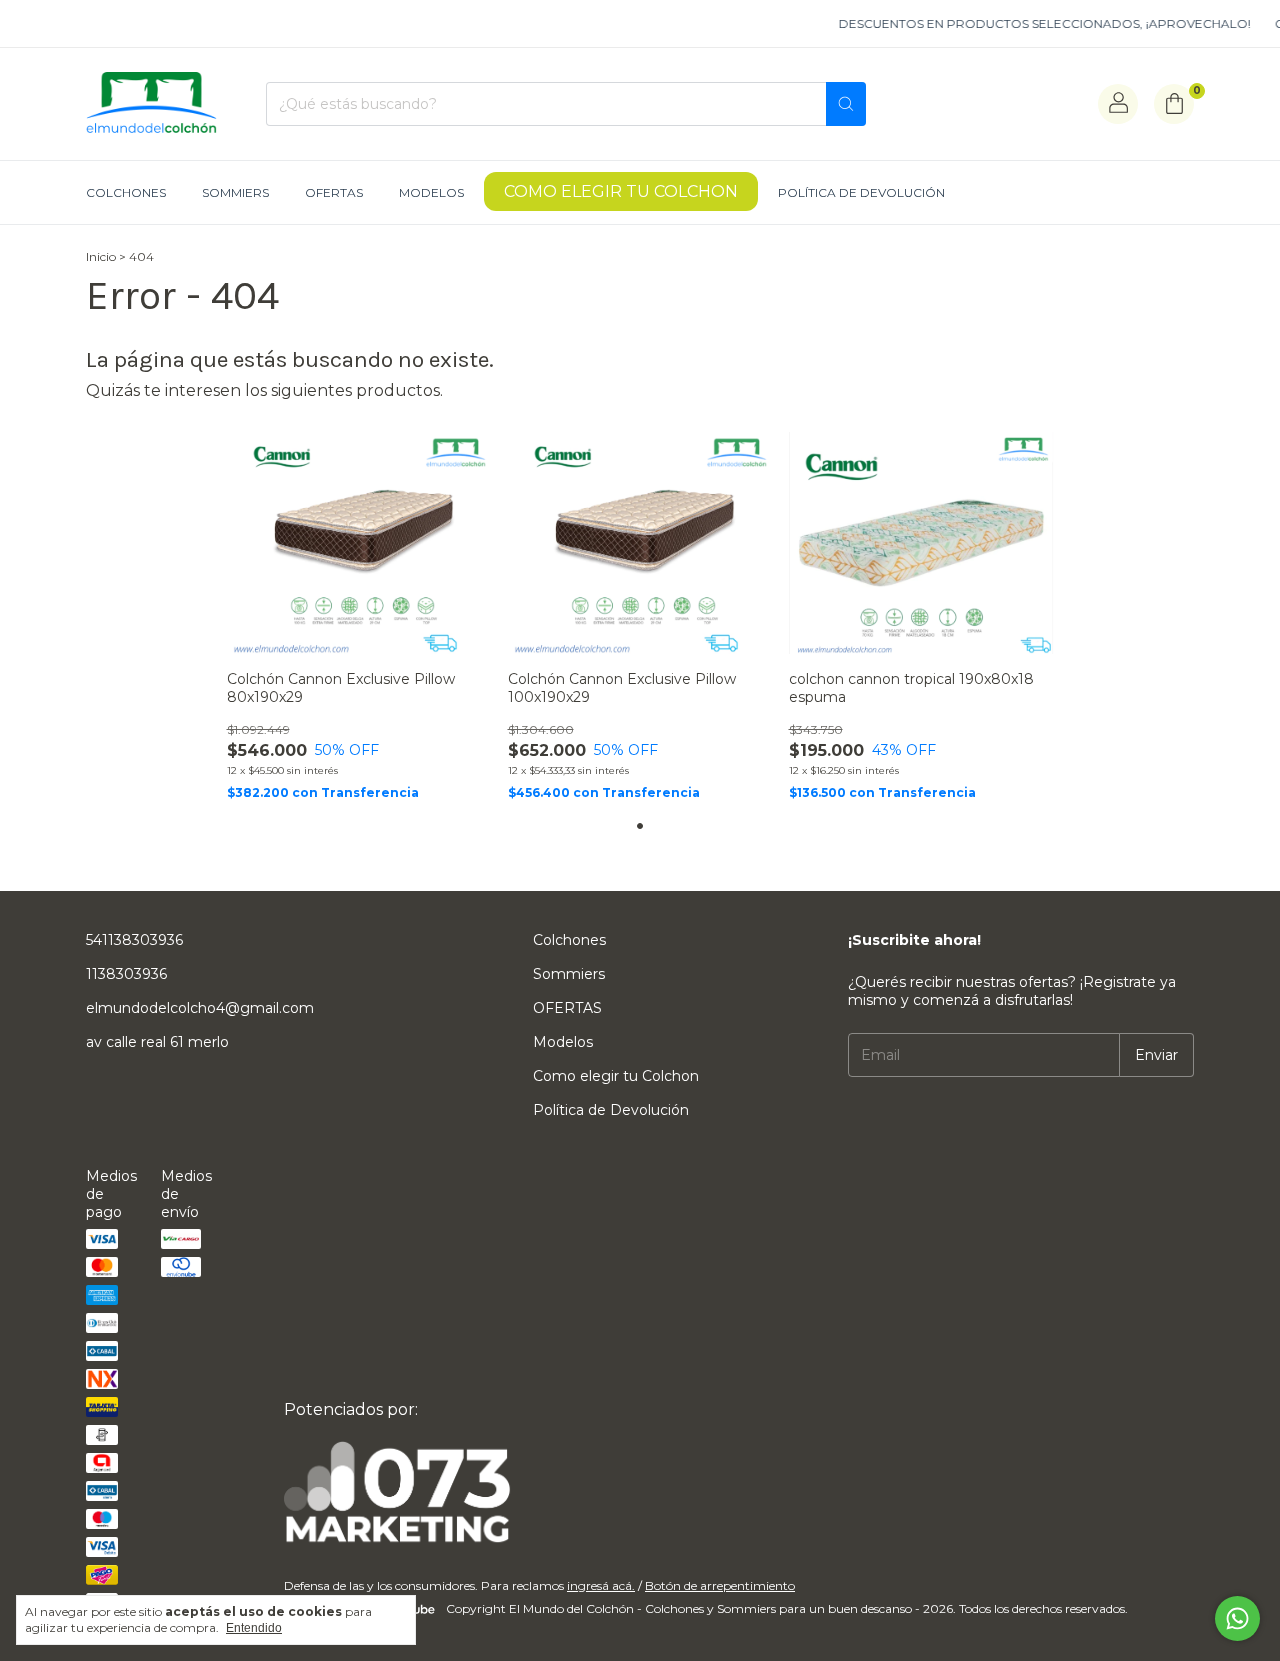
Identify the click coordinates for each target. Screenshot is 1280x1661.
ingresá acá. (601, 1585)
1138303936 (126, 974)
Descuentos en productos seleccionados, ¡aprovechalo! (1027, 23)
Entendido (254, 1628)
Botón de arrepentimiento (720, 1585)
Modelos (431, 192)
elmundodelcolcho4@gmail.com (200, 1008)
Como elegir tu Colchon (621, 191)
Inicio (101, 256)
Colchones (126, 192)
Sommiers (235, 192)
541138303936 (134, 940)
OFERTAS (334, 192)
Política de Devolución (861, 192)
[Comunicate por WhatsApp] (1237, 1618)
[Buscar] (846, 104)
